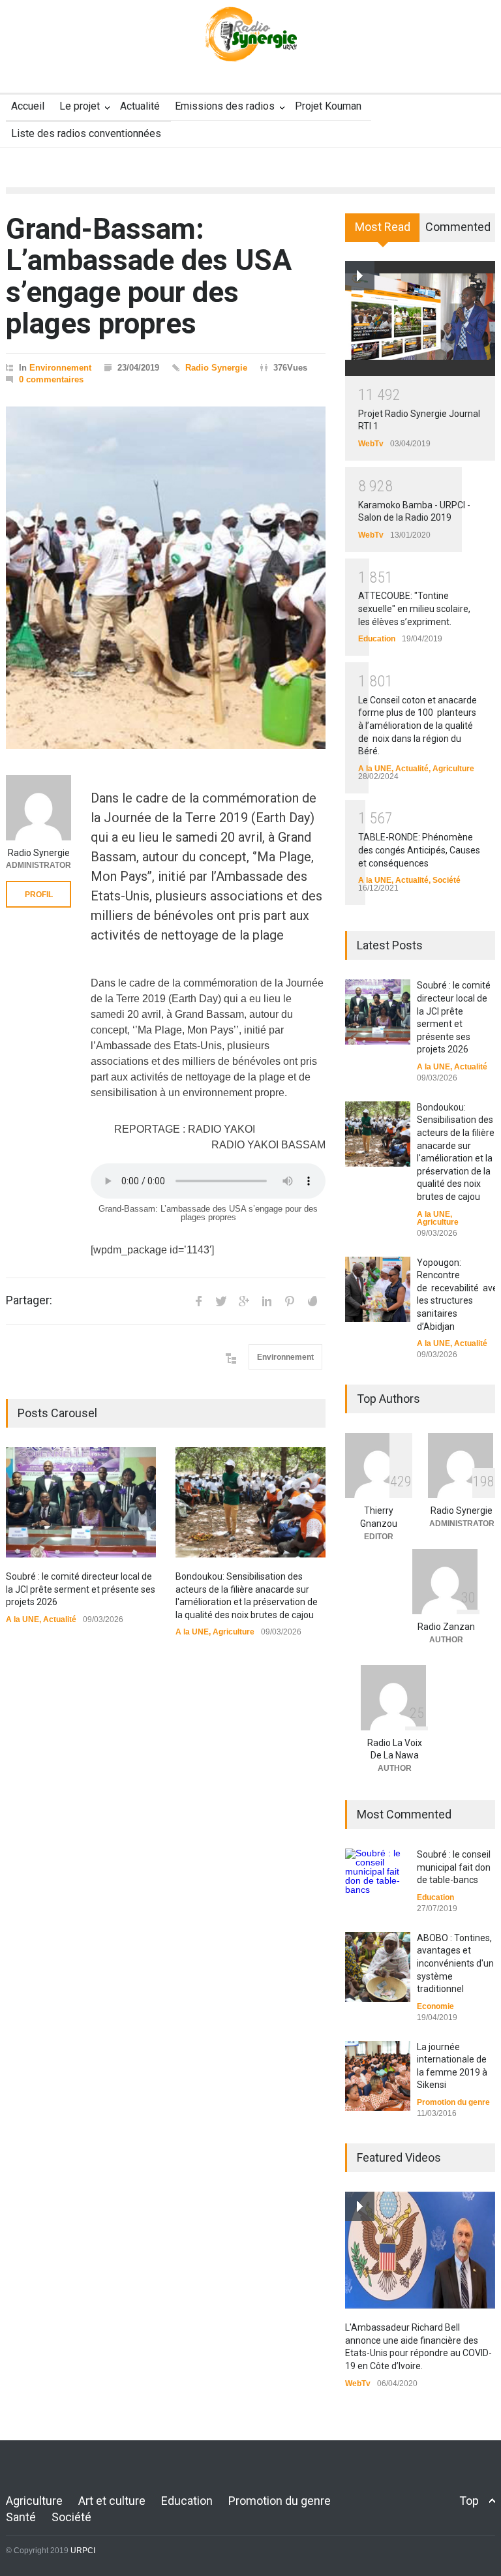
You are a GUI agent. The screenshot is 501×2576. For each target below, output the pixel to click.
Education (377, 639)
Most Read (383, 227)
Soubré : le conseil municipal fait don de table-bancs (454, 1867)
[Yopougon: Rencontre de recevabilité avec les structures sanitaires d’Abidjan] (378, 1289)
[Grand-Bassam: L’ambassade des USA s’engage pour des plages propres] (166, 578)
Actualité (140, 106)
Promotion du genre (453, 2102)
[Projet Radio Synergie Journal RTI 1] (420, 318)
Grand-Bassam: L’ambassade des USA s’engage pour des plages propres (149, 276)
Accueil (28, 106)
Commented (458, 227)
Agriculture (234, 1632)
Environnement (60, 368)
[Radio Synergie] (250, 42)
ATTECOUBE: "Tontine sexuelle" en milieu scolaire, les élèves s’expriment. (414, 608)
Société (447, 880)
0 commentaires (51, 379)
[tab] (383, 232)
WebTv (371, 444)
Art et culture (112, 2501)
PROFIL (39, 895)
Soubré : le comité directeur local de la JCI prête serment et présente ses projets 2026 (81, 1589)
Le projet (80, 106)
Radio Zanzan (446, 1627)
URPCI (83, 2551)
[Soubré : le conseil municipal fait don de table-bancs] (378, 1874)
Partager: (29, 1300)
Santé (21, 2517)
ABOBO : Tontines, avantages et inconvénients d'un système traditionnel (455, 1963)
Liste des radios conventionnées (86, 133)
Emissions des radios (225, 106)
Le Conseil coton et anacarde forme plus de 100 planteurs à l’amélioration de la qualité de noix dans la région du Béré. (417, 726)
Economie (435, 2006)
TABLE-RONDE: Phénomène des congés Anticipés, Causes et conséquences (419, 850)
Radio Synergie (216, 368)
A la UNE (23, 1619)
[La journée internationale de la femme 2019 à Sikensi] (378, 2076)
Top (469, 2501)
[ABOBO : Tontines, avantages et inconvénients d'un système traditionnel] (378, 1967)
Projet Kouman (328, 106)
